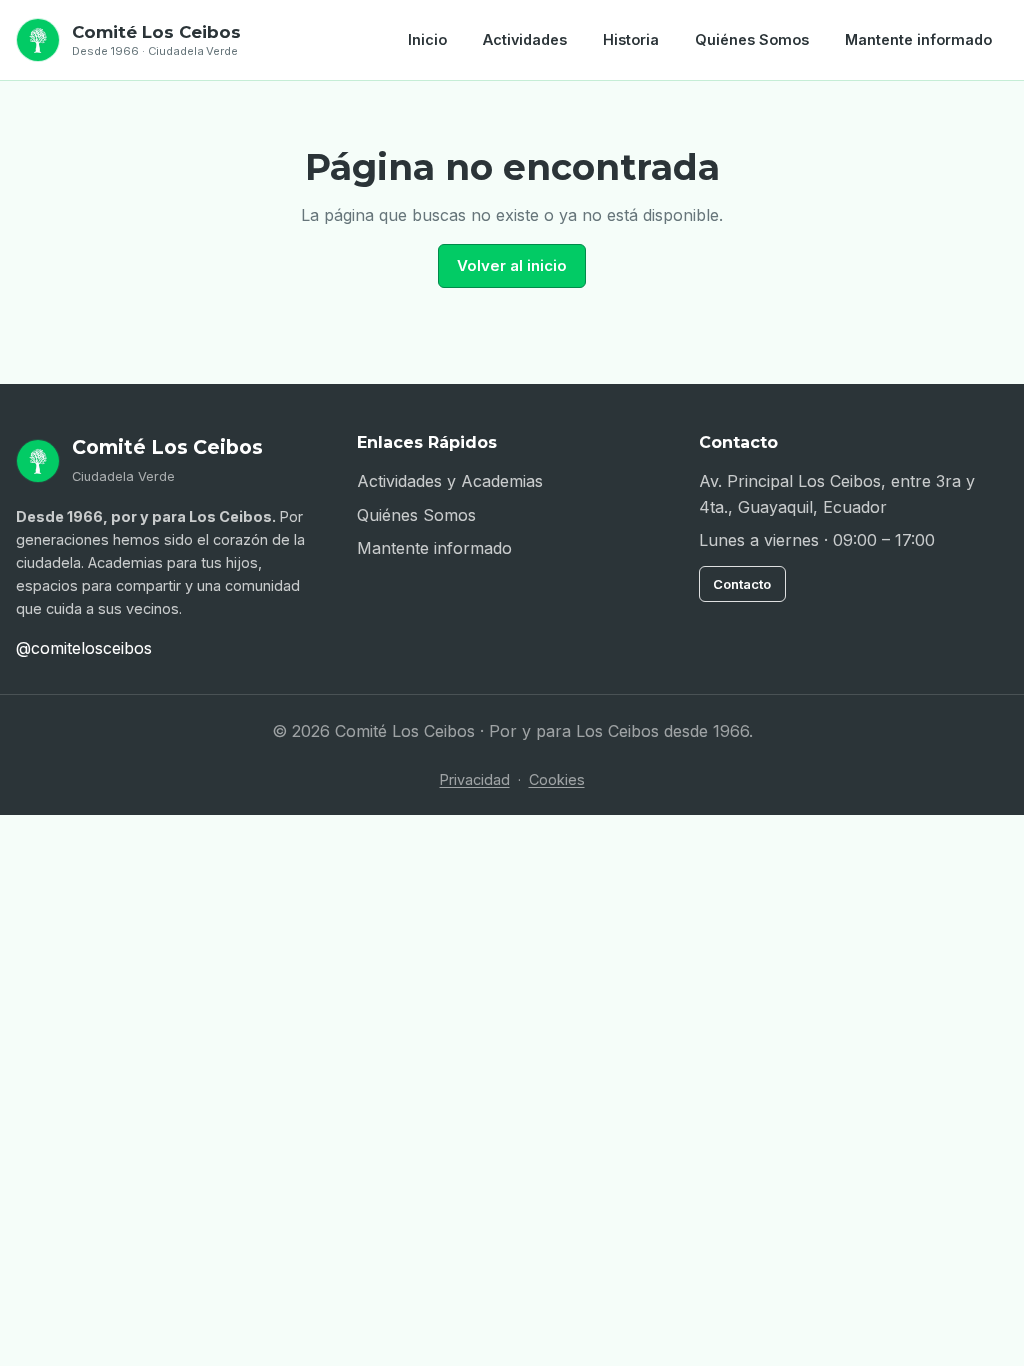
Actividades (525, 39)
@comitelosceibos (84, 648)
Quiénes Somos (752, 39)
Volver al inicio (512, 265)
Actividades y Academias (450, 481)
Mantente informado (918, 39)
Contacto (742, 584)
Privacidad (475, 779)
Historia (631, 39)
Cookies (557, 779)
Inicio (427, 39)
